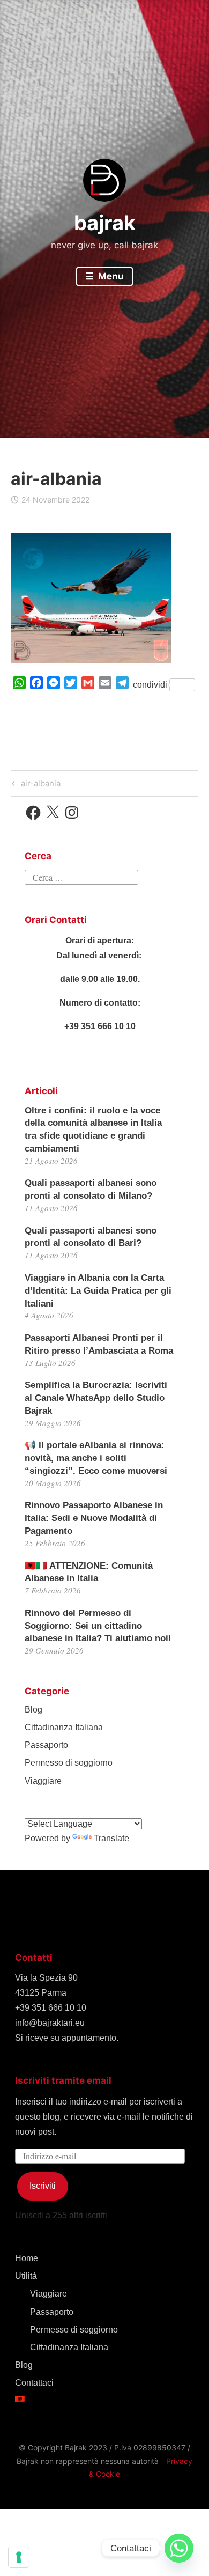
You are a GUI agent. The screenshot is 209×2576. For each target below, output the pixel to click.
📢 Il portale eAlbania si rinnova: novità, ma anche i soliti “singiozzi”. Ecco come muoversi (96, 1458)
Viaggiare (43, 1781)
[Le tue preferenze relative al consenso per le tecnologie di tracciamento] (19, 2557)
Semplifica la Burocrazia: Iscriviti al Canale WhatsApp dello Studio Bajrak (96, 1398)
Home (27, 2258)
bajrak (105, 223)
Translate (111, 1838)
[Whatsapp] (179, 2548)
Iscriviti (43, 2186)
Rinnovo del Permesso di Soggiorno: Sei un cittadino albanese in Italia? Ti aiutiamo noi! (98, 1626)
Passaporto (46, 1745)
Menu (110, 276)
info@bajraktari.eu (50, 2023)
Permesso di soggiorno (69, 1763)
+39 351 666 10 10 (51, 2008)
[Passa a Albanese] (104, 2399)
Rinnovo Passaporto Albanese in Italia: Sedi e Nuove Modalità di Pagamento (94, 1518)
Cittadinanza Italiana (64, 1727)
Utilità (26, 2276)
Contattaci (34, 2383)
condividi (150, 685)
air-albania (39, 785)
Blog (33, 1710)
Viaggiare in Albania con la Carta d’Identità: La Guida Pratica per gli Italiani (98, 1291)
